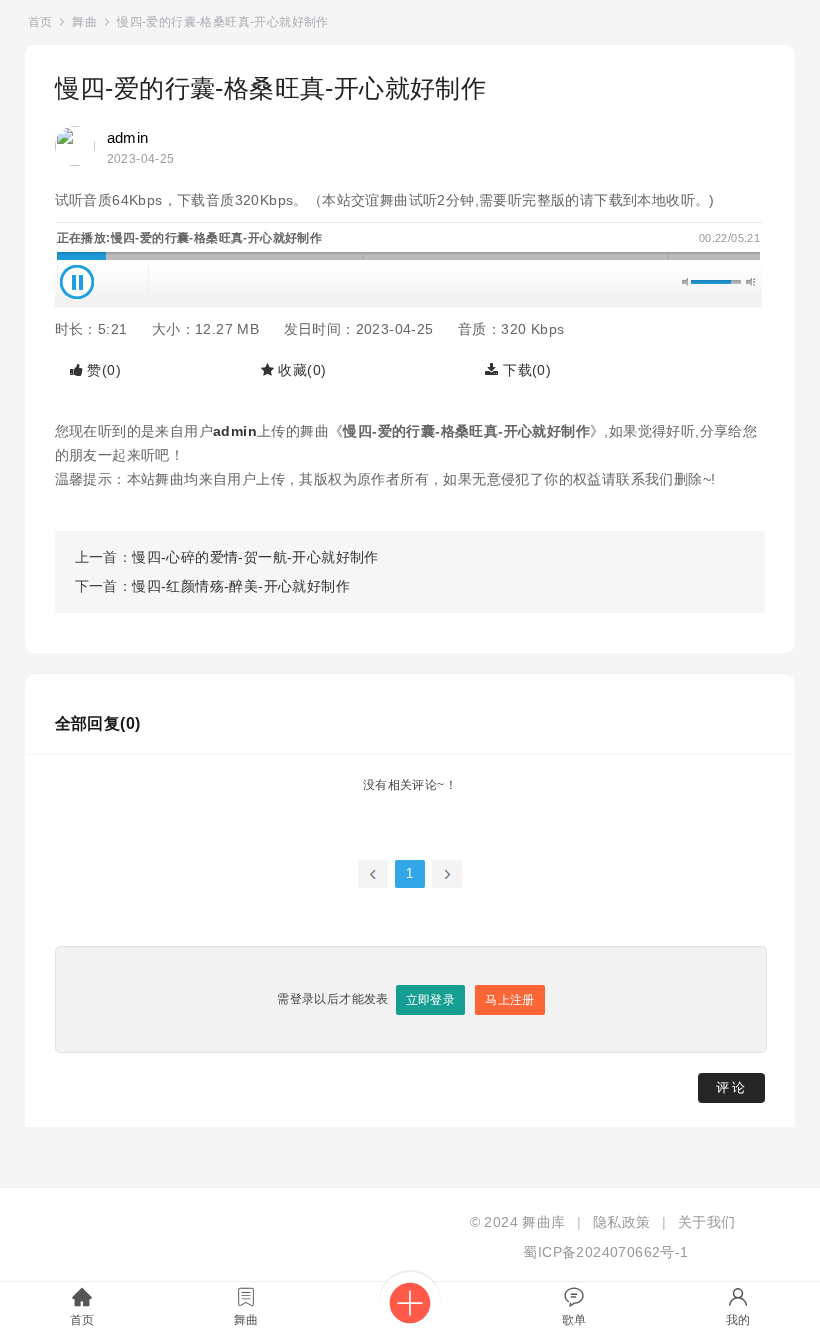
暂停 (77, 282)
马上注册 (510, 1000)
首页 (40, 22)
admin (128, 137)
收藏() (300, 370)
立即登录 (431, 1000)
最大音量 (750, 282)
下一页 (447, 874)
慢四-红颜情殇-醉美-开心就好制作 (241, 586)
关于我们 (707, 1222)
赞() (102, 370)
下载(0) (525, 370)
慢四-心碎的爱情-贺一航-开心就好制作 (255, 557)
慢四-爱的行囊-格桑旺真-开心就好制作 (223, 22)
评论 (732, 1087)
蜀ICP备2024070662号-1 (605, 1252)
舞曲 (84, 22)
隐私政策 (622, 1222)
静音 (686, 282)
